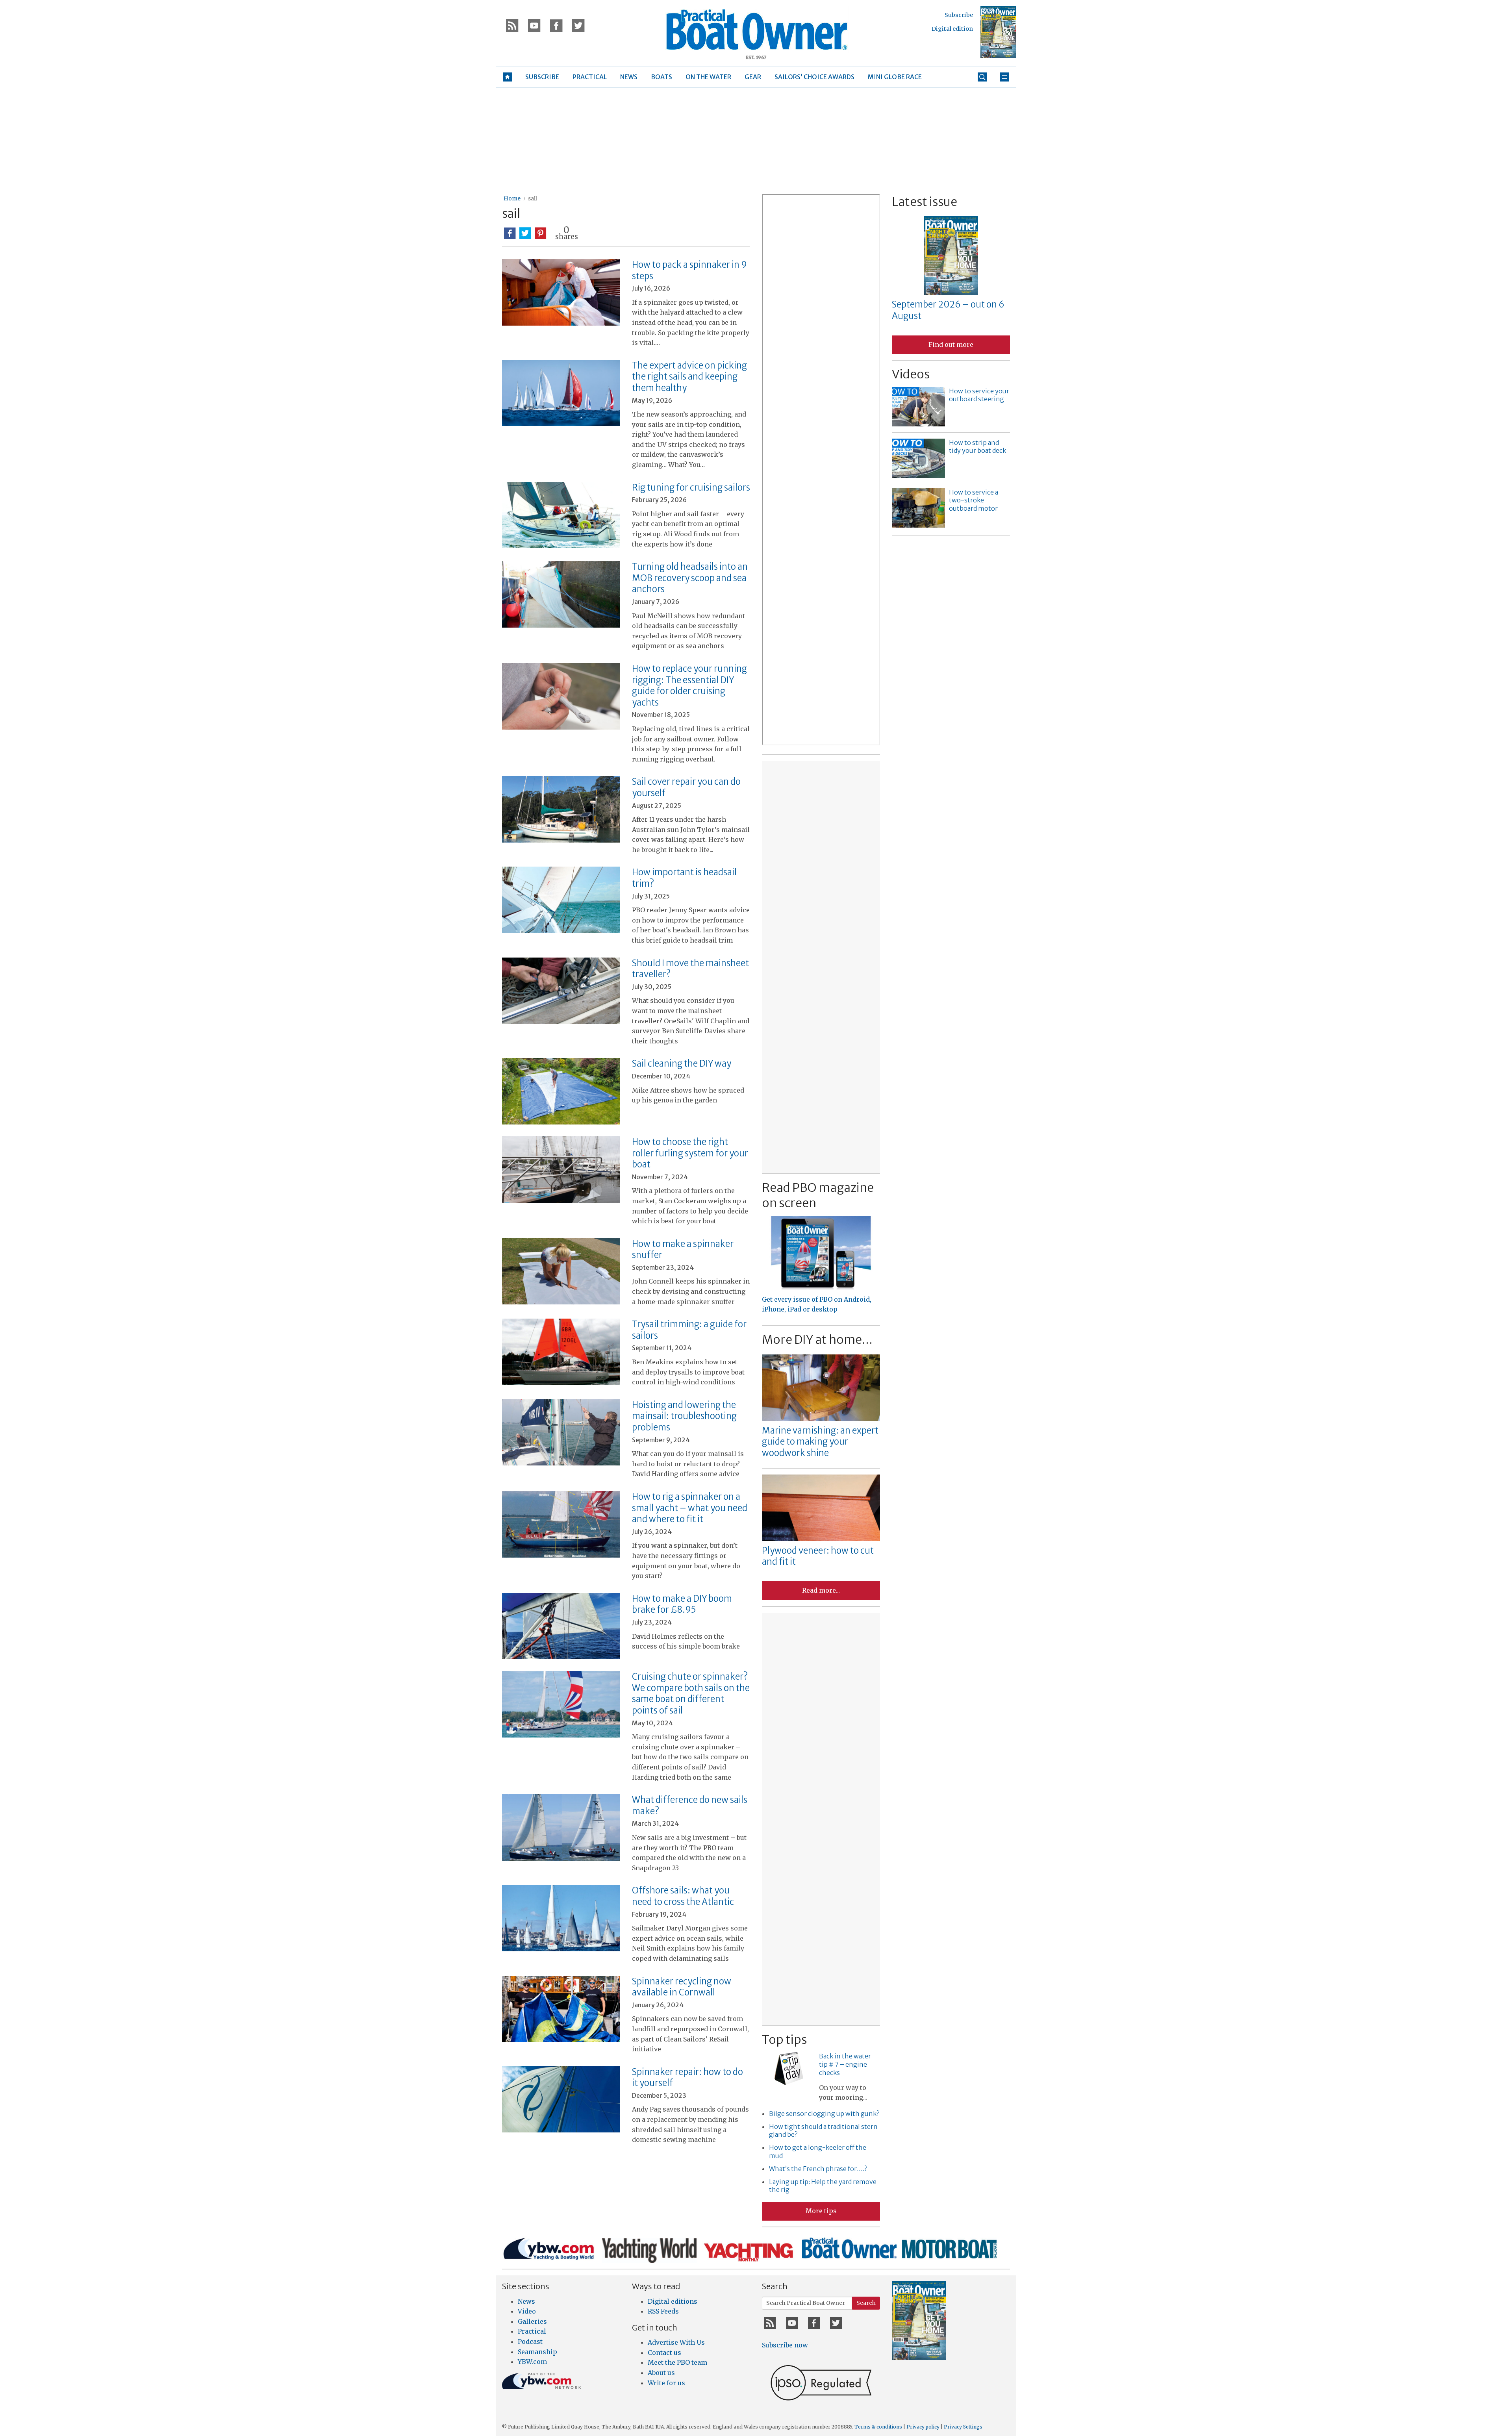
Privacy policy (923, 2427)
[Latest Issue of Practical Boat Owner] (998, 32)
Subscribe (959, 15)
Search (866, 2303)
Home (512, 198)
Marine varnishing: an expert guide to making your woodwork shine (820, 1442)
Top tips (784, 2040)
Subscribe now (785, 2345)
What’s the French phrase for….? (818, 2169)
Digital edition (952, 29)
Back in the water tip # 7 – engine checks (845, 2064)
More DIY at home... (817, 1339)
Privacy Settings (963, 2427)
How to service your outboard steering (979, 395)
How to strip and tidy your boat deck (977, 447)
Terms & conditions (878, 2427)
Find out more (951, 345)
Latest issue (925, 202)
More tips (821, 2211)
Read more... (821, 1590)
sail (533, 198)
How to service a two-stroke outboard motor (974, 500)
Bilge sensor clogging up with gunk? (824, 2114)
